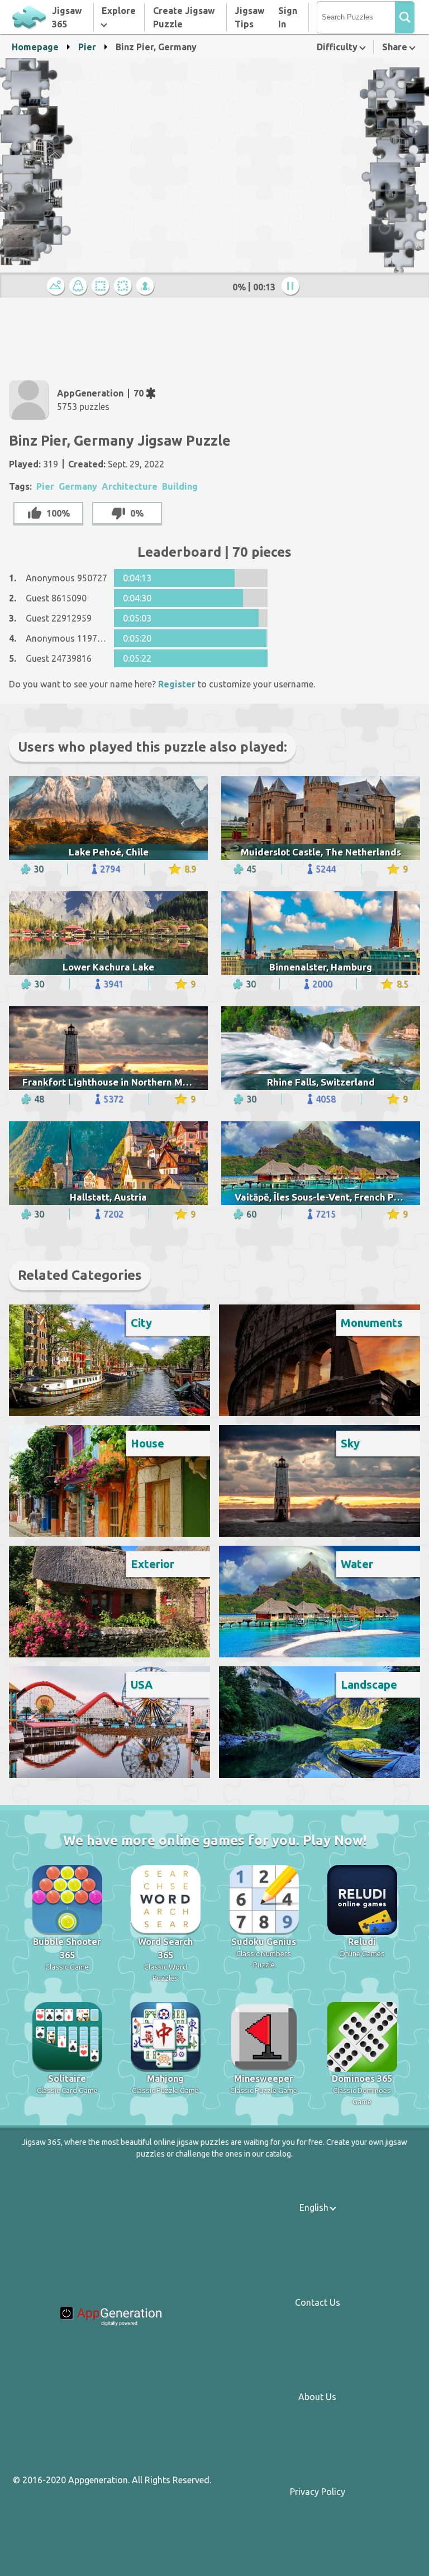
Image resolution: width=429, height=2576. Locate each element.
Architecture (130, 486)
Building (180, 486)
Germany (78, 486)
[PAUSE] (292, 287)
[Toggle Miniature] (58, 287)
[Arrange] (102, 287)
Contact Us (318, 2302)
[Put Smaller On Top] (147, 287)
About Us (317, 2397)
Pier (87, 47)
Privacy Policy (318, 2492)
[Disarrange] (125, 287)
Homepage (35, 47)
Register (177, 684)
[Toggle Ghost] (80, 287)
